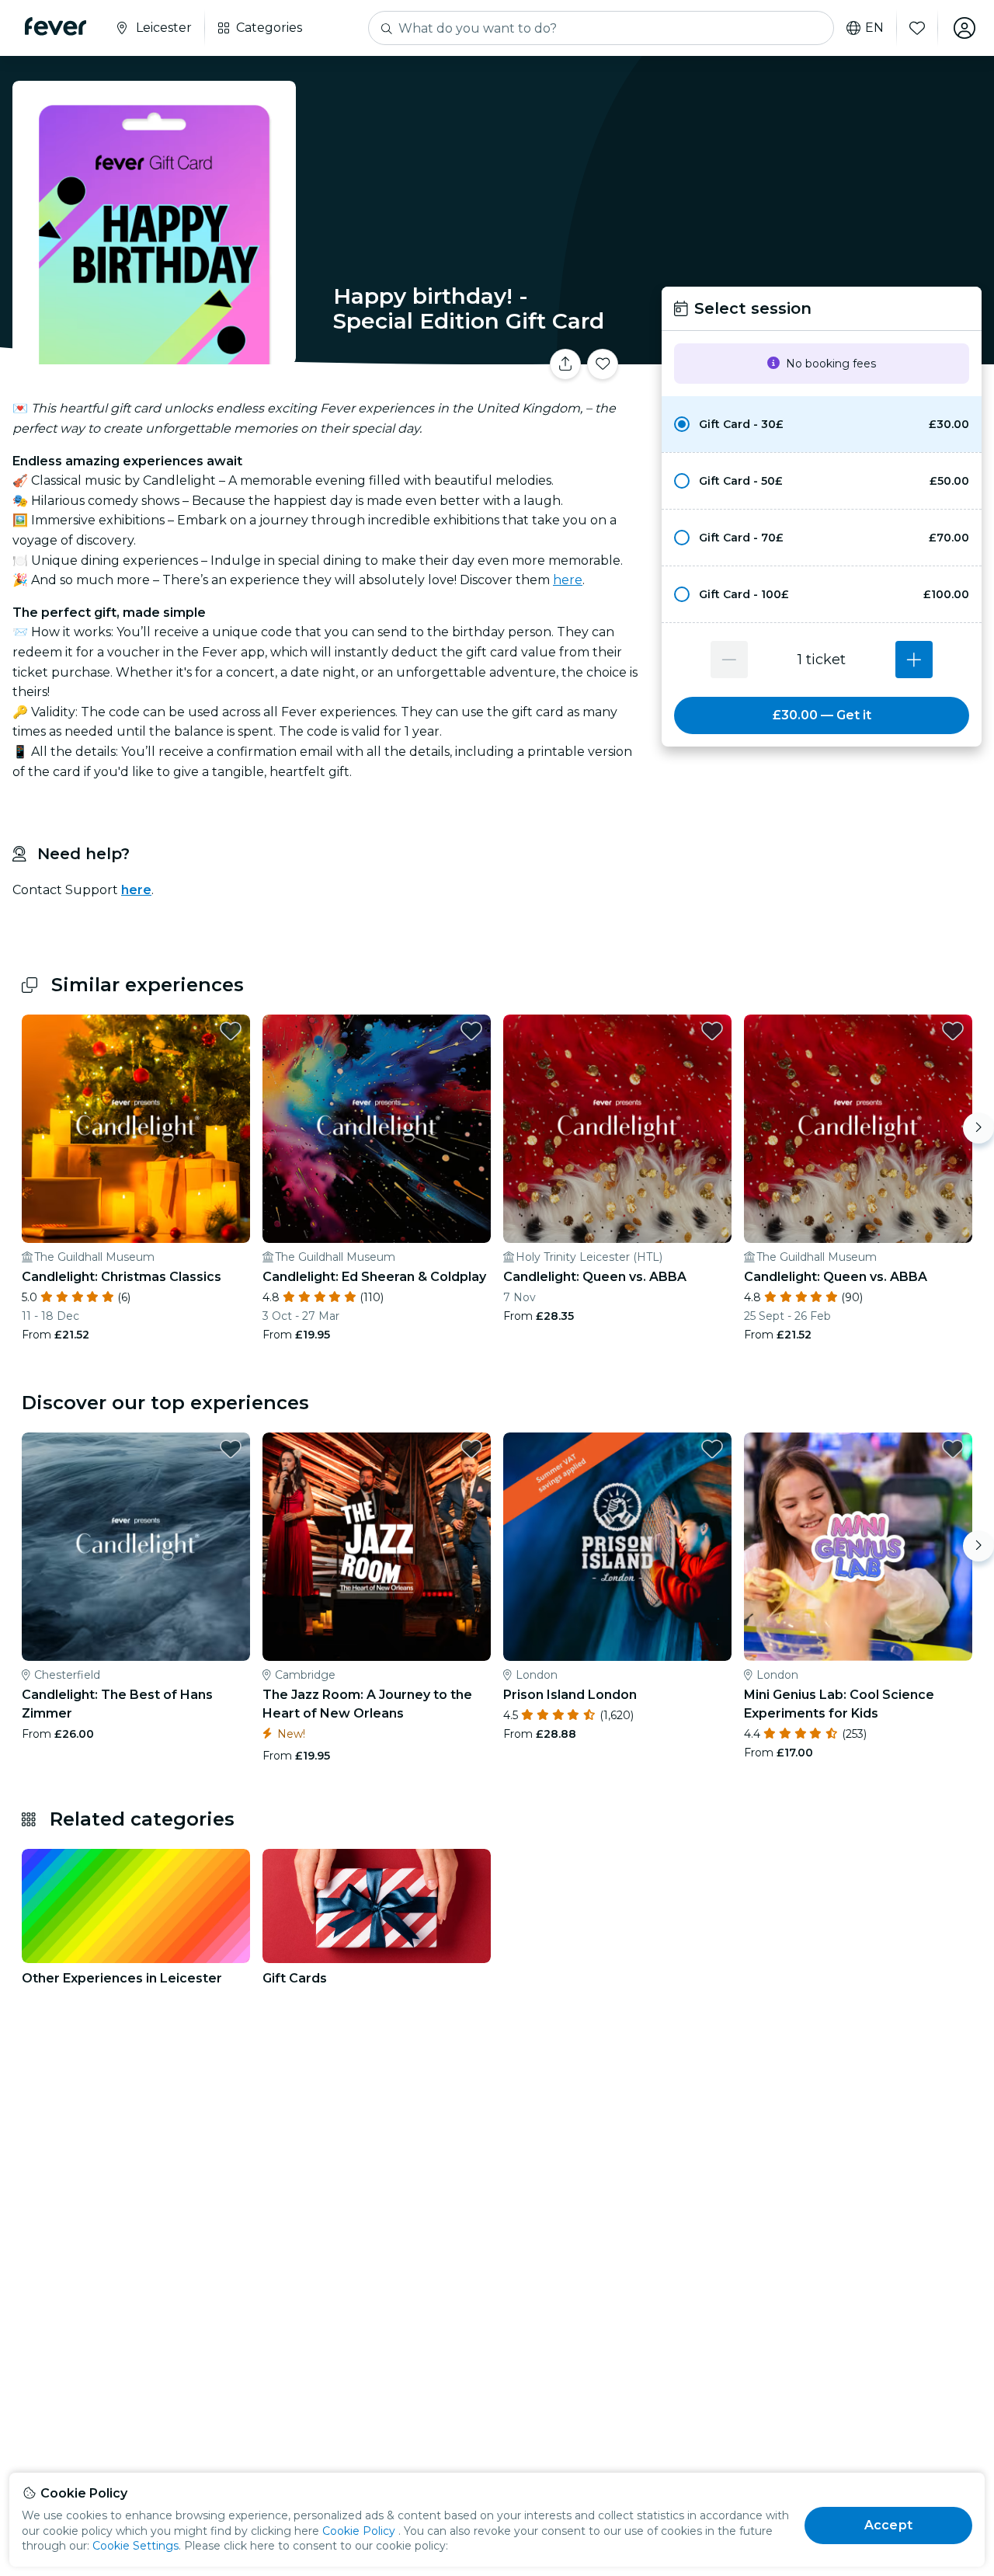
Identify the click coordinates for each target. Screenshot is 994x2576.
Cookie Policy (359, 2531)
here (568, 580)
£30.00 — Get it (822, 715)
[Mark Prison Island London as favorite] (712, 1449)
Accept (888, 2525)
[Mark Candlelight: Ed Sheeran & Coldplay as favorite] (471, 1031)
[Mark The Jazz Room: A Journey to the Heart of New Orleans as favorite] (471, 1449)
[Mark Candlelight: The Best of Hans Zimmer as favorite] (231, 1449)
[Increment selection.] (914, 660)
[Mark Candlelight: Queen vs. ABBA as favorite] (712, 1031)
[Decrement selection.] (729, 660)
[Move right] (978, 1128)
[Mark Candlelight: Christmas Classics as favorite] (231, 1031)
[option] (822, 424)
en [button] (874, 28)
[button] (822, 424)
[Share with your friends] (565, 364)
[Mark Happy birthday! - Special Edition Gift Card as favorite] (603, 364)
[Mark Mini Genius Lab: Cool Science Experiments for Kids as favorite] (953, 1449)
